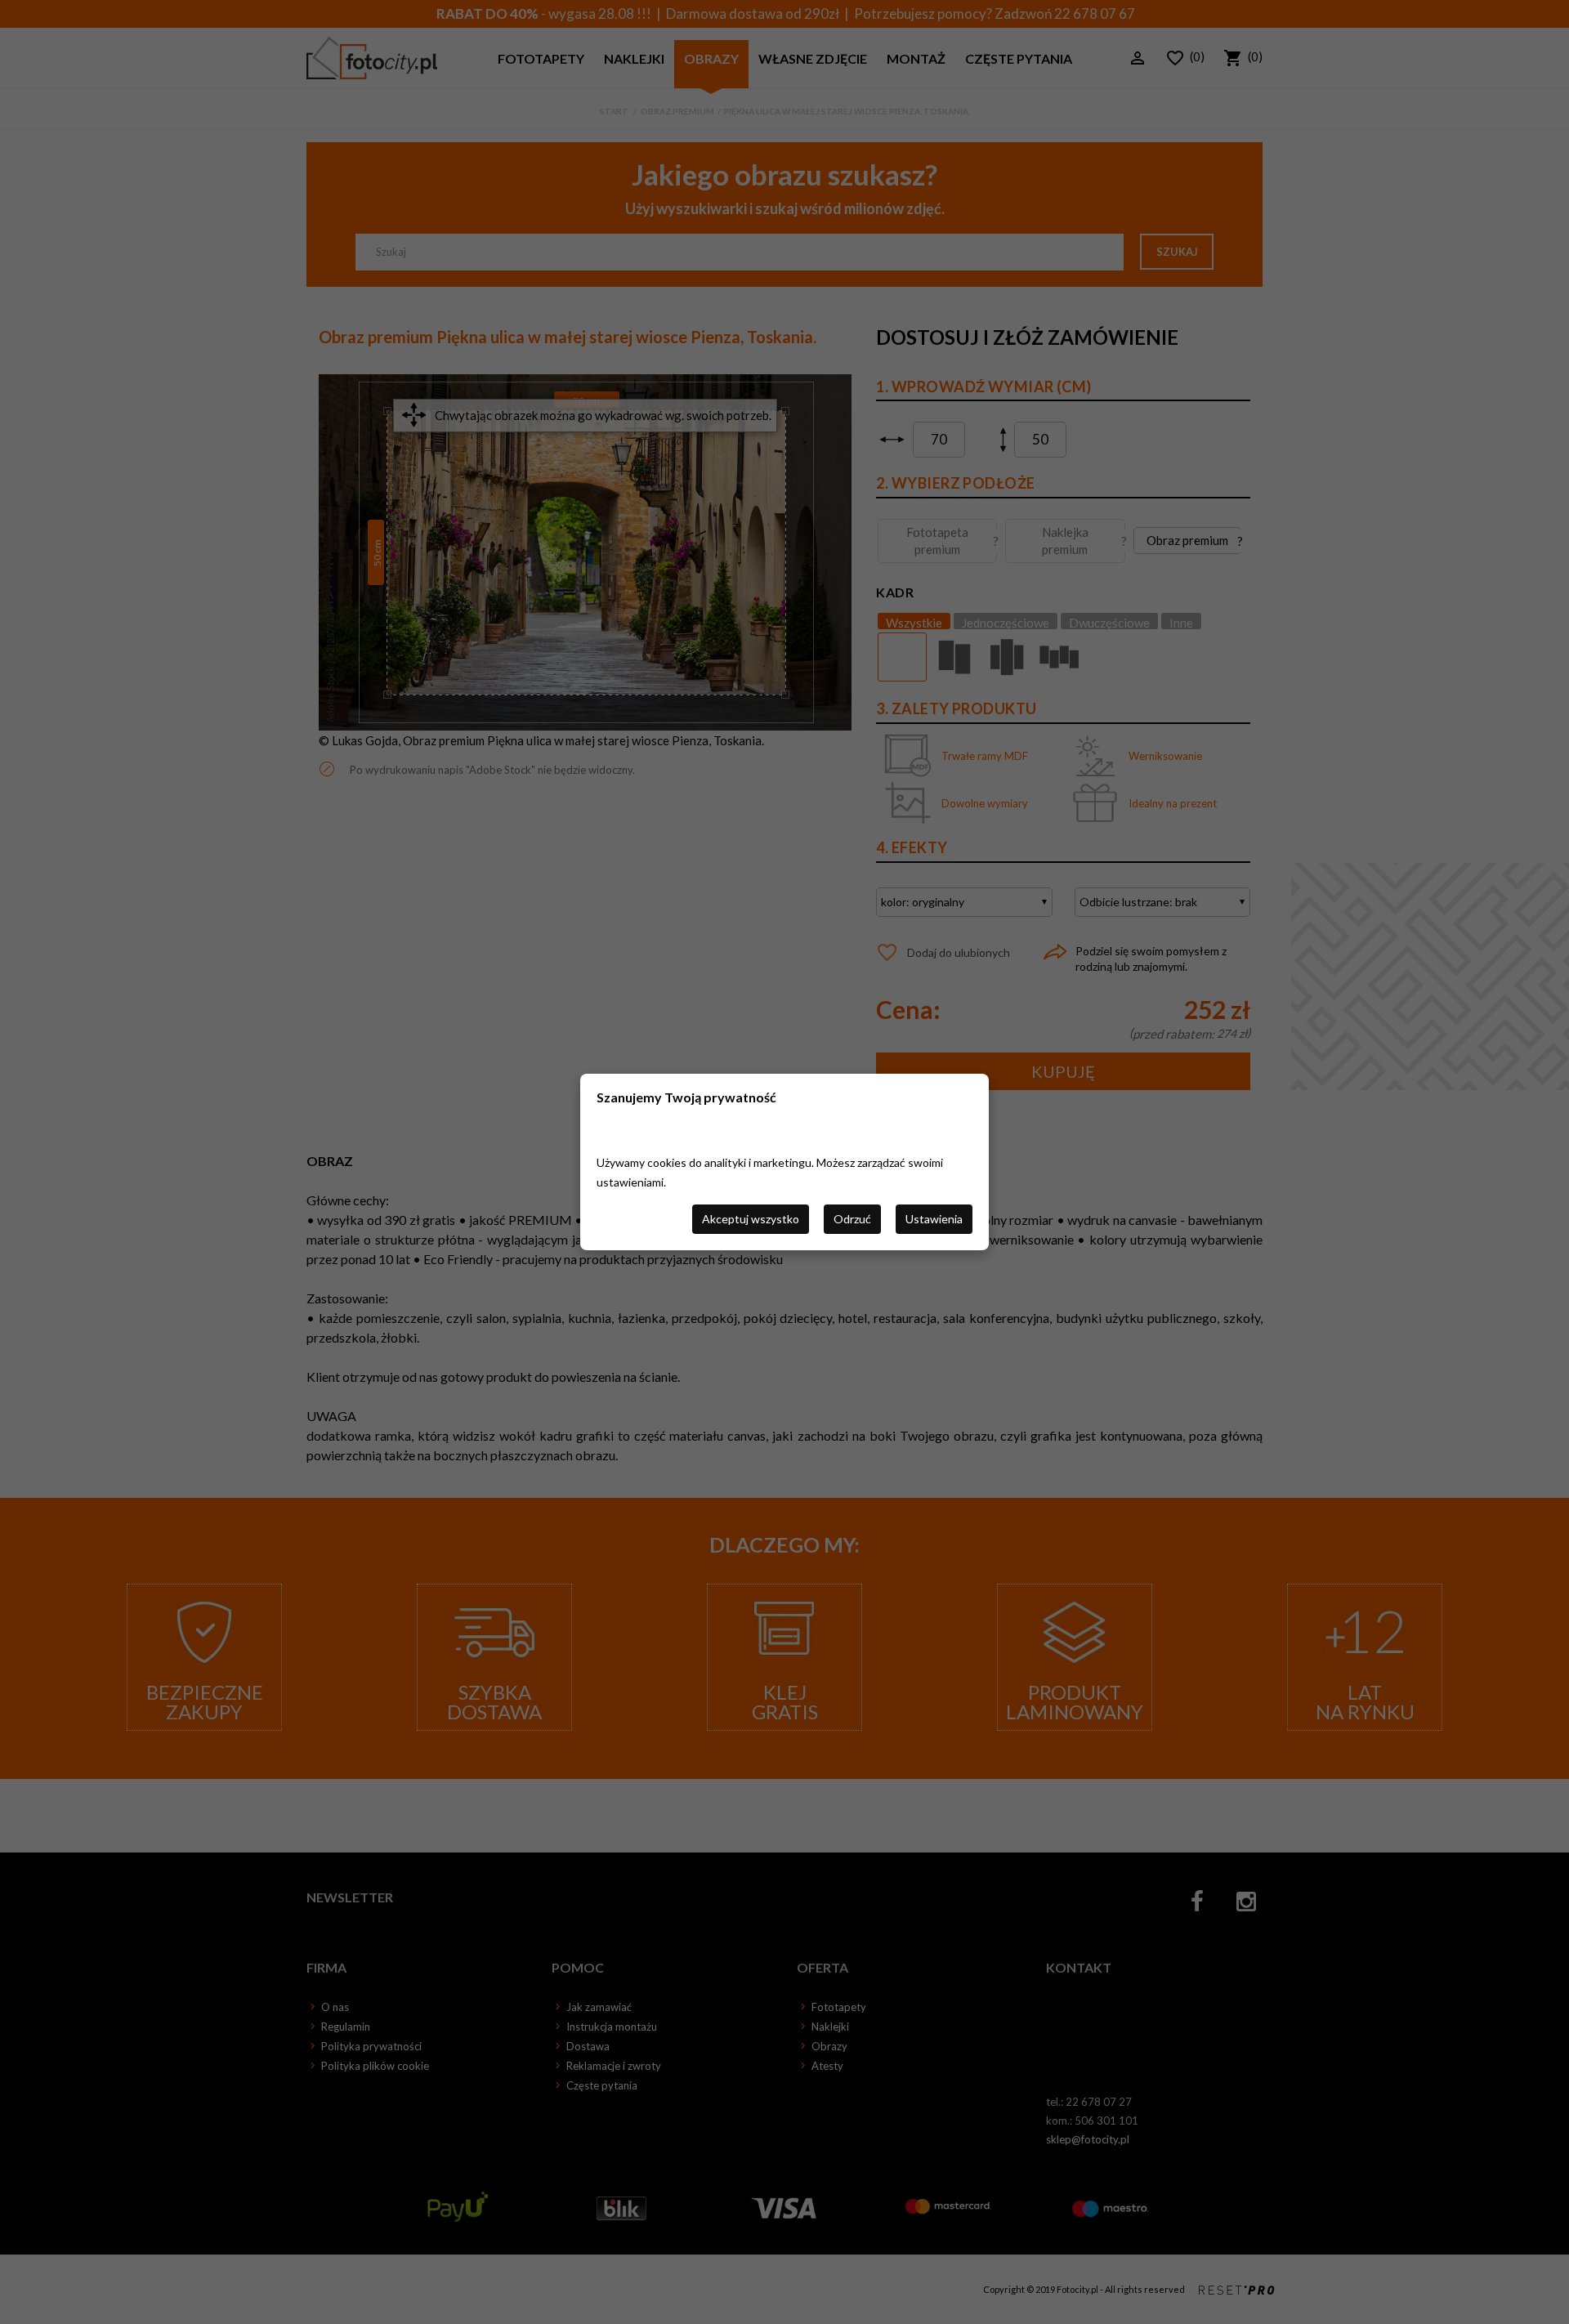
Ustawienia (934, 1219)
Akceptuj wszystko (751, 1219)
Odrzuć (852, 1219)
